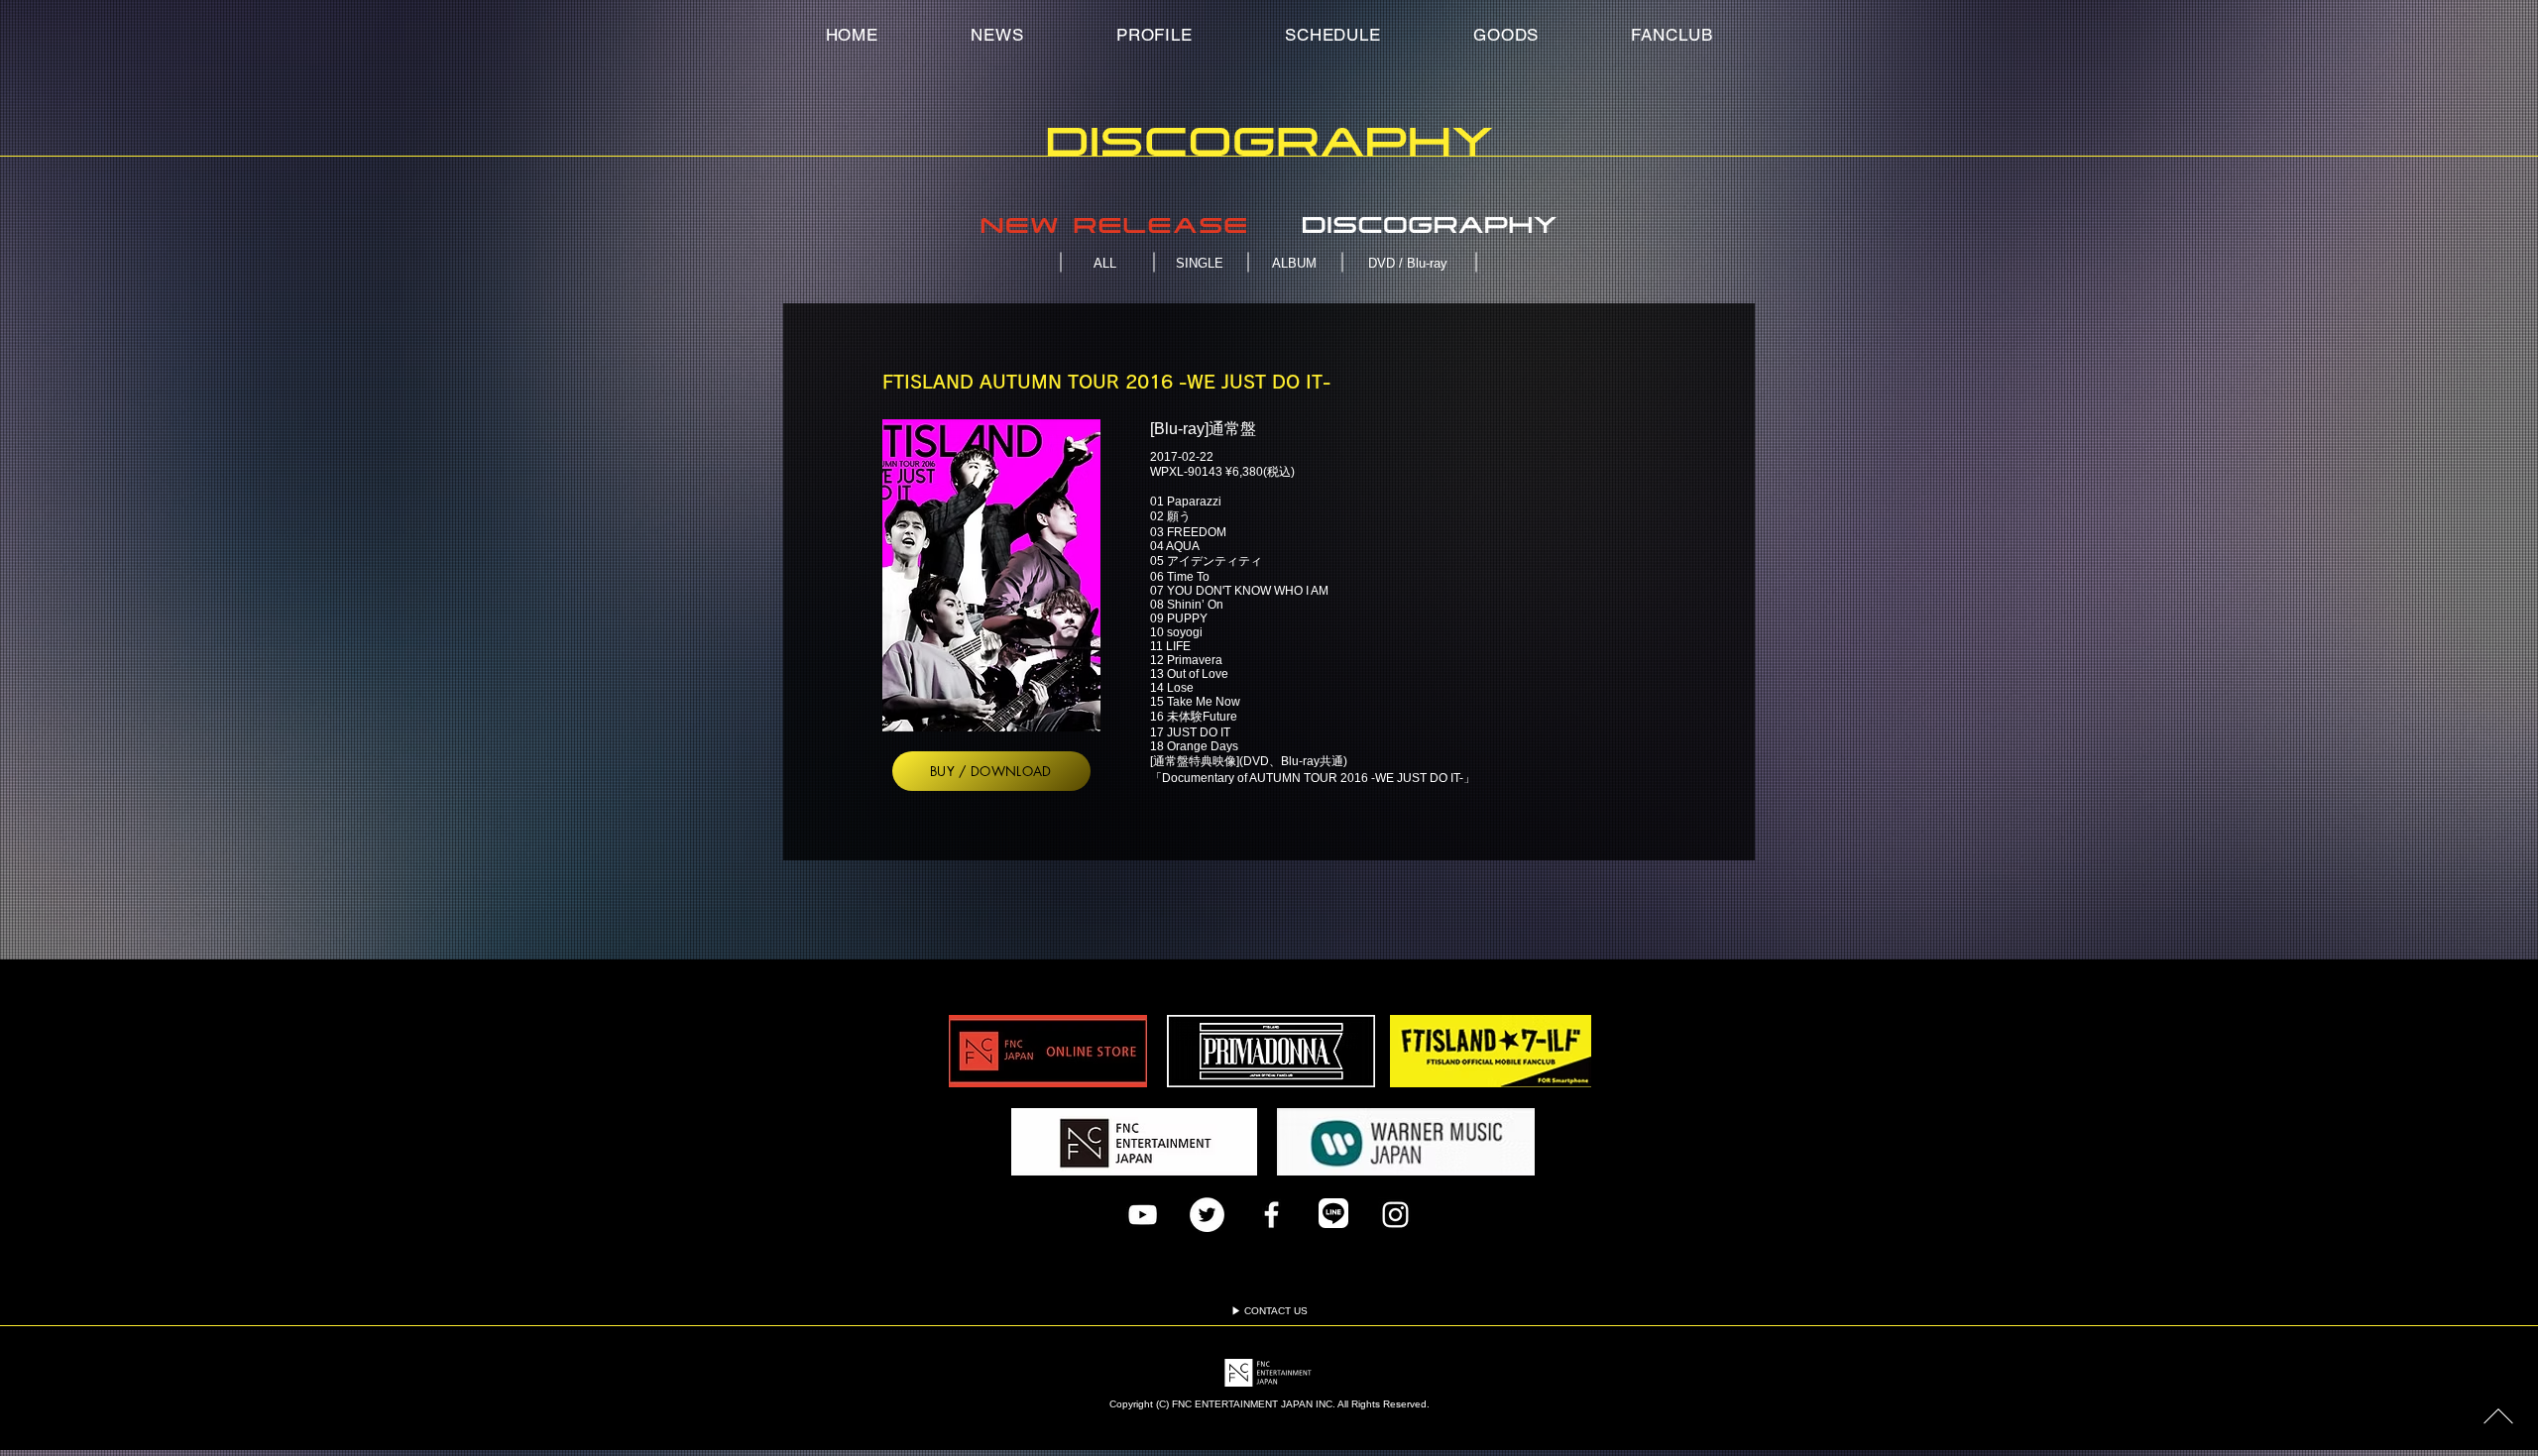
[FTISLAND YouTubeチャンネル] (1143, 1215)
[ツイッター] (1207, 1215)
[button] (1672, 35)
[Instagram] (1395, 1215)
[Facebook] (1271, 1215)
